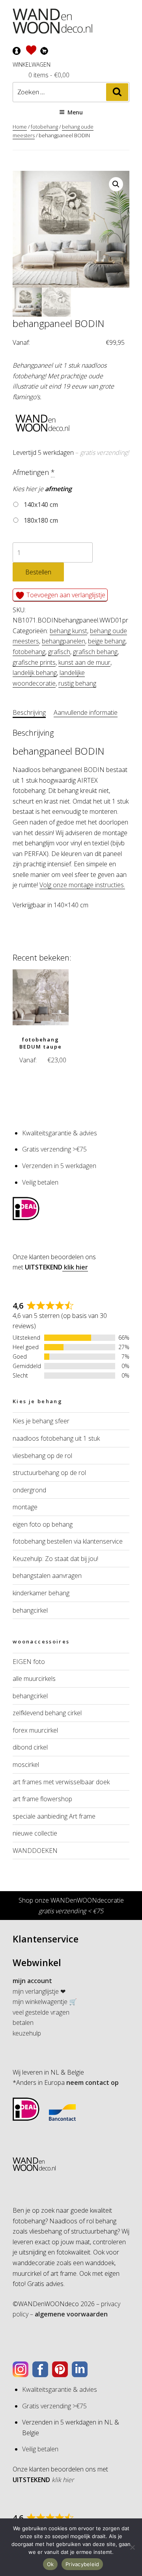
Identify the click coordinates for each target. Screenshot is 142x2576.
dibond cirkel (30, 1747)
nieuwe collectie (35, 1833)
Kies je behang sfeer (41, 1421)
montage (25, 1507)
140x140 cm (40, 505)
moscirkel (26, 1765)
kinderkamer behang (41, 1593)
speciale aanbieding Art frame (54, 1816)
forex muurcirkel (35, 1730)
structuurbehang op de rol (49, 1473)
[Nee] (132, 2547)
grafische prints (34, 662)
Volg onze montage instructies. (82, 885)
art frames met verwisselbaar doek (61, 1782)
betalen (23, 2023)
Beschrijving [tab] (29, 712)
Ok (50, 2564)
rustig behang (77, 683)
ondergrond (29, 1490)
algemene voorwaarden (70, 2314)
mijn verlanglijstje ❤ (39, 1991)
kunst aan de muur (84, 662)
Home (20, 127)
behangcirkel (30, 1610)
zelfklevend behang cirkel (47, 1713)
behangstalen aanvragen (47, 1576)
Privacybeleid (82, 2564)
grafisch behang (95, 652)
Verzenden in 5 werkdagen (59, 1166)
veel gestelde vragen (41, 2012)
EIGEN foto (29, 1662)
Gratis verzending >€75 (54, 1149)
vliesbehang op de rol (42, 1456)
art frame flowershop (42, 1799)
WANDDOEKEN (35, 1851)
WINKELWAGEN (32, 64)
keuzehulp (27, 2033)
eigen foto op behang (43, 1524)
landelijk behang (35, 673)
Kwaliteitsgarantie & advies (60, 1133)
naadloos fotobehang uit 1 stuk (56, 1438)
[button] (116, 184)
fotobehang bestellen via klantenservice (68, 1541)
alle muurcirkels (34, 1679)
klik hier (75, 1267)
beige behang (107, 641)
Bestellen (38, 572)
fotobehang (44, 127)
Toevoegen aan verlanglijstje (65, 595)
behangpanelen (64, 641)
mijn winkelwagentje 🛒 (45, 2002)
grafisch (59, 652)
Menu (75, 112)
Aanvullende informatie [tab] (86, 712)
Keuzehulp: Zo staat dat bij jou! (55, 1559)
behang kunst (68, 631)
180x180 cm (40, 520)
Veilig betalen (40, 1182)
